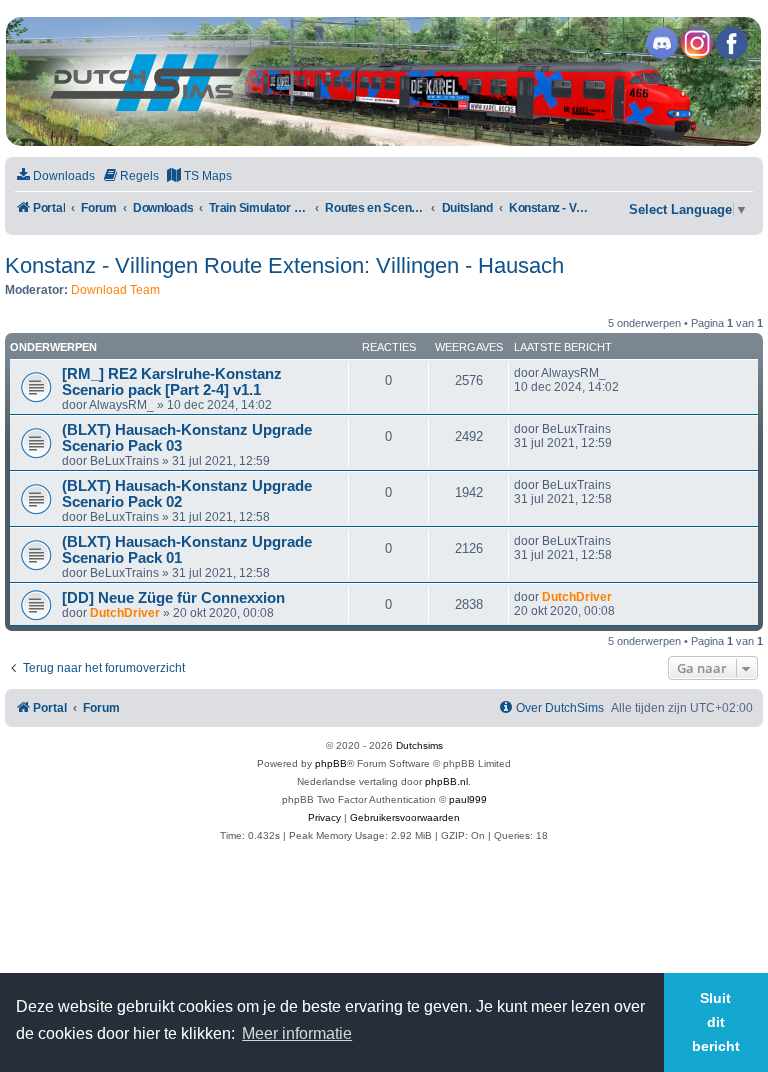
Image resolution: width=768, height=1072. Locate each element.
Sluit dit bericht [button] (716, 1022)
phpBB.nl (446, 781)
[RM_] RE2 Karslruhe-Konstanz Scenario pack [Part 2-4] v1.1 (172, 382)
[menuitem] (55, 176)
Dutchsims (419, 745)
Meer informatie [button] (297, 1033)
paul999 (468, 799)
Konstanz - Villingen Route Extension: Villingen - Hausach (284, 265)
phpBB (331, 763)
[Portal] (383, 81)
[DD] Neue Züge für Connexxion (173, 598)
